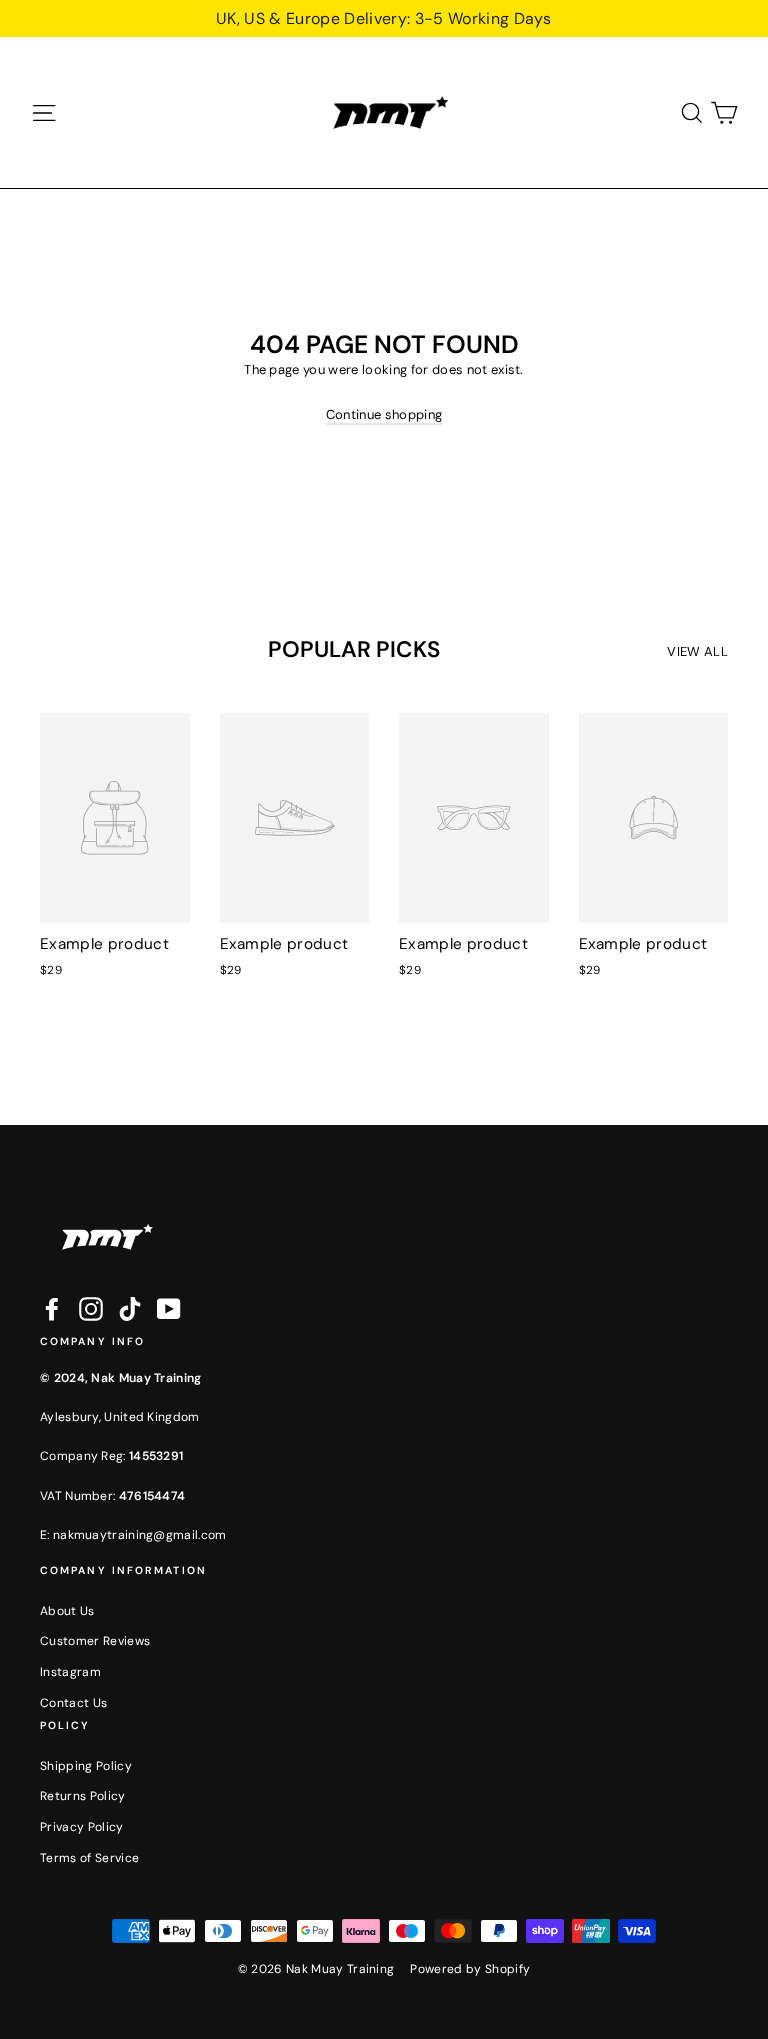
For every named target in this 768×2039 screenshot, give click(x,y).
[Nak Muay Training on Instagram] (91, 1309)
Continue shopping (384, 414)
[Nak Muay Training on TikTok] (130, 1309)
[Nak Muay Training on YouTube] (169, 1309)
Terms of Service (89, 1858)
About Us (67, 1611)
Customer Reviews (95, 1641)
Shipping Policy (86, 1766)
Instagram (70, 1672)
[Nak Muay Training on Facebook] (52, 1309)
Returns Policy (83, 1796)
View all (697, 651)
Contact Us (73, 1703)
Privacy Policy (82, 1827)
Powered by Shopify (470, 1969)
